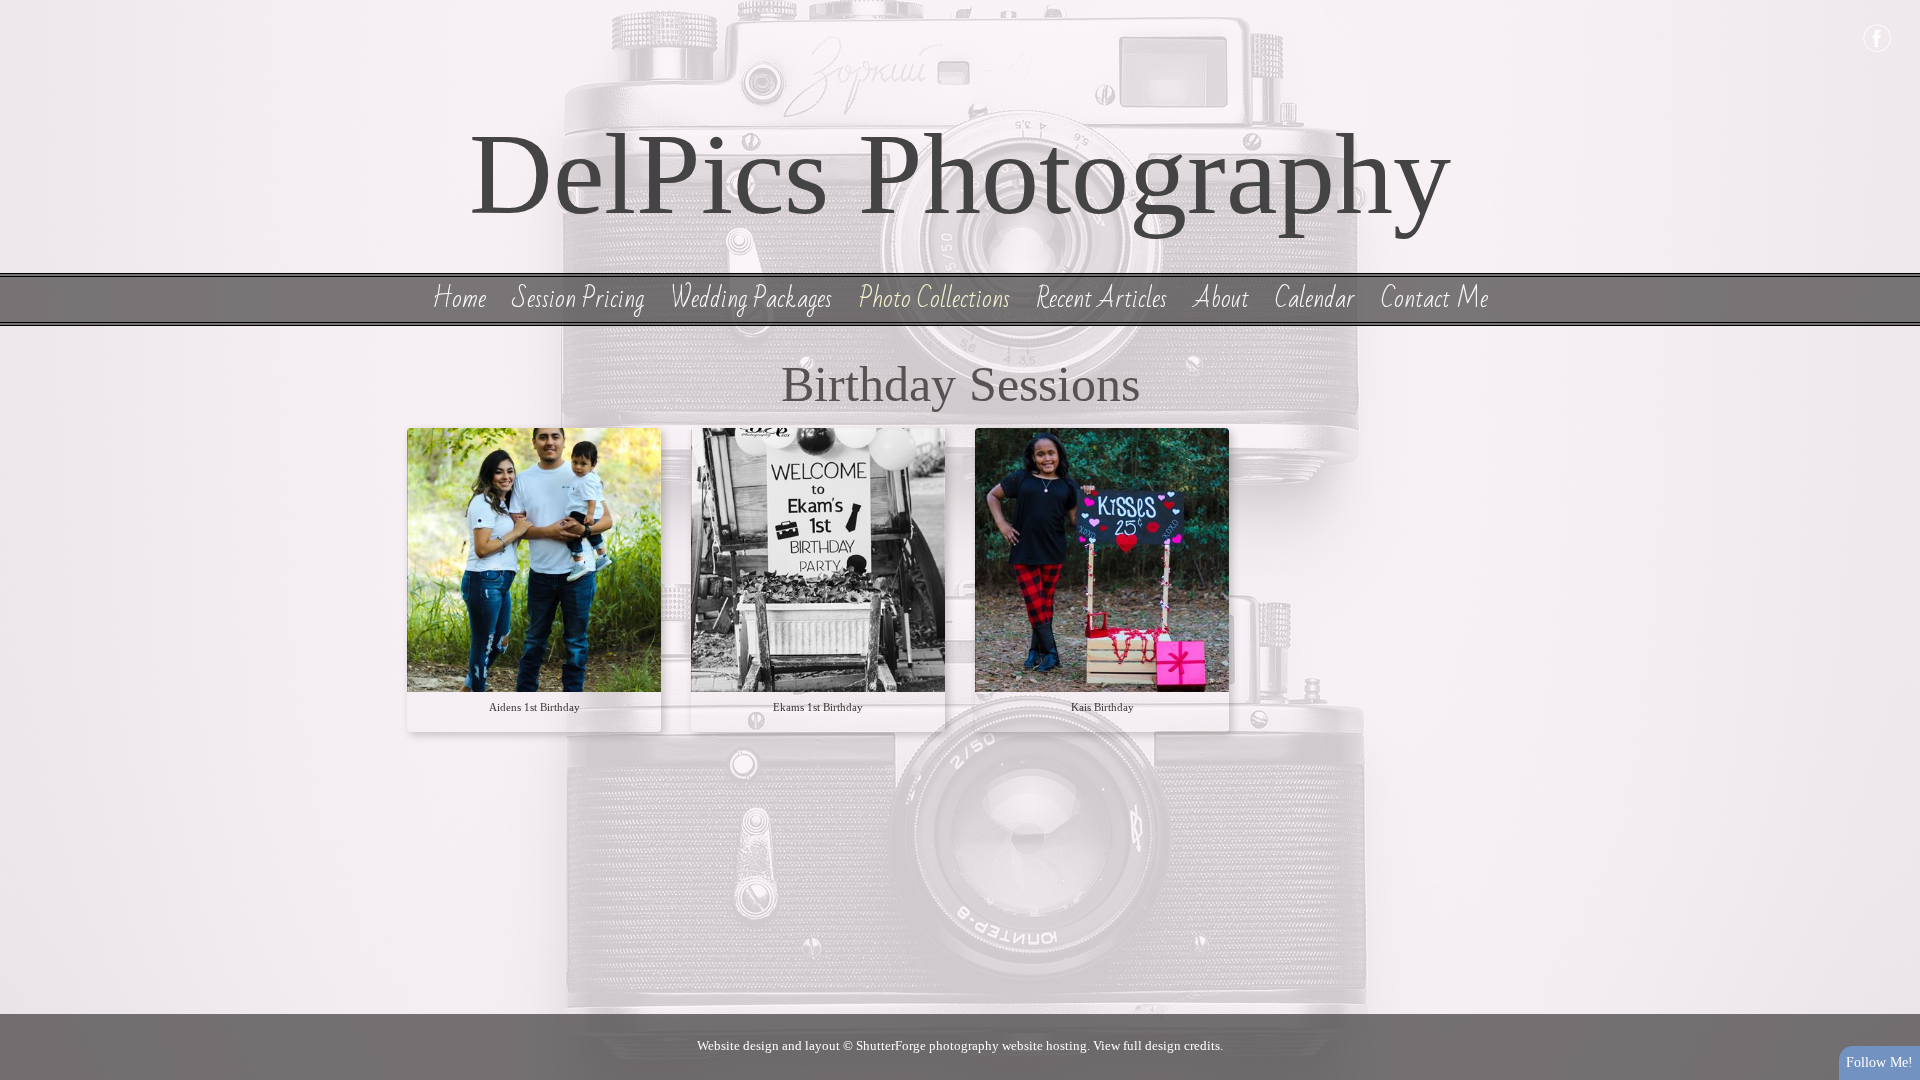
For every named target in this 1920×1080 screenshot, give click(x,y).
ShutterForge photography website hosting (971, 1046)
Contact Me (1434, 299)
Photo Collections (934, 299)
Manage (1893, 10)
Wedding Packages (751, 299)
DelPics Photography (960, 174)
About (1221, 299)
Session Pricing (578, 299)
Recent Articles (1101, 299)
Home (459, 299)
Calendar (1315, 299)
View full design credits (1156, 1046)
